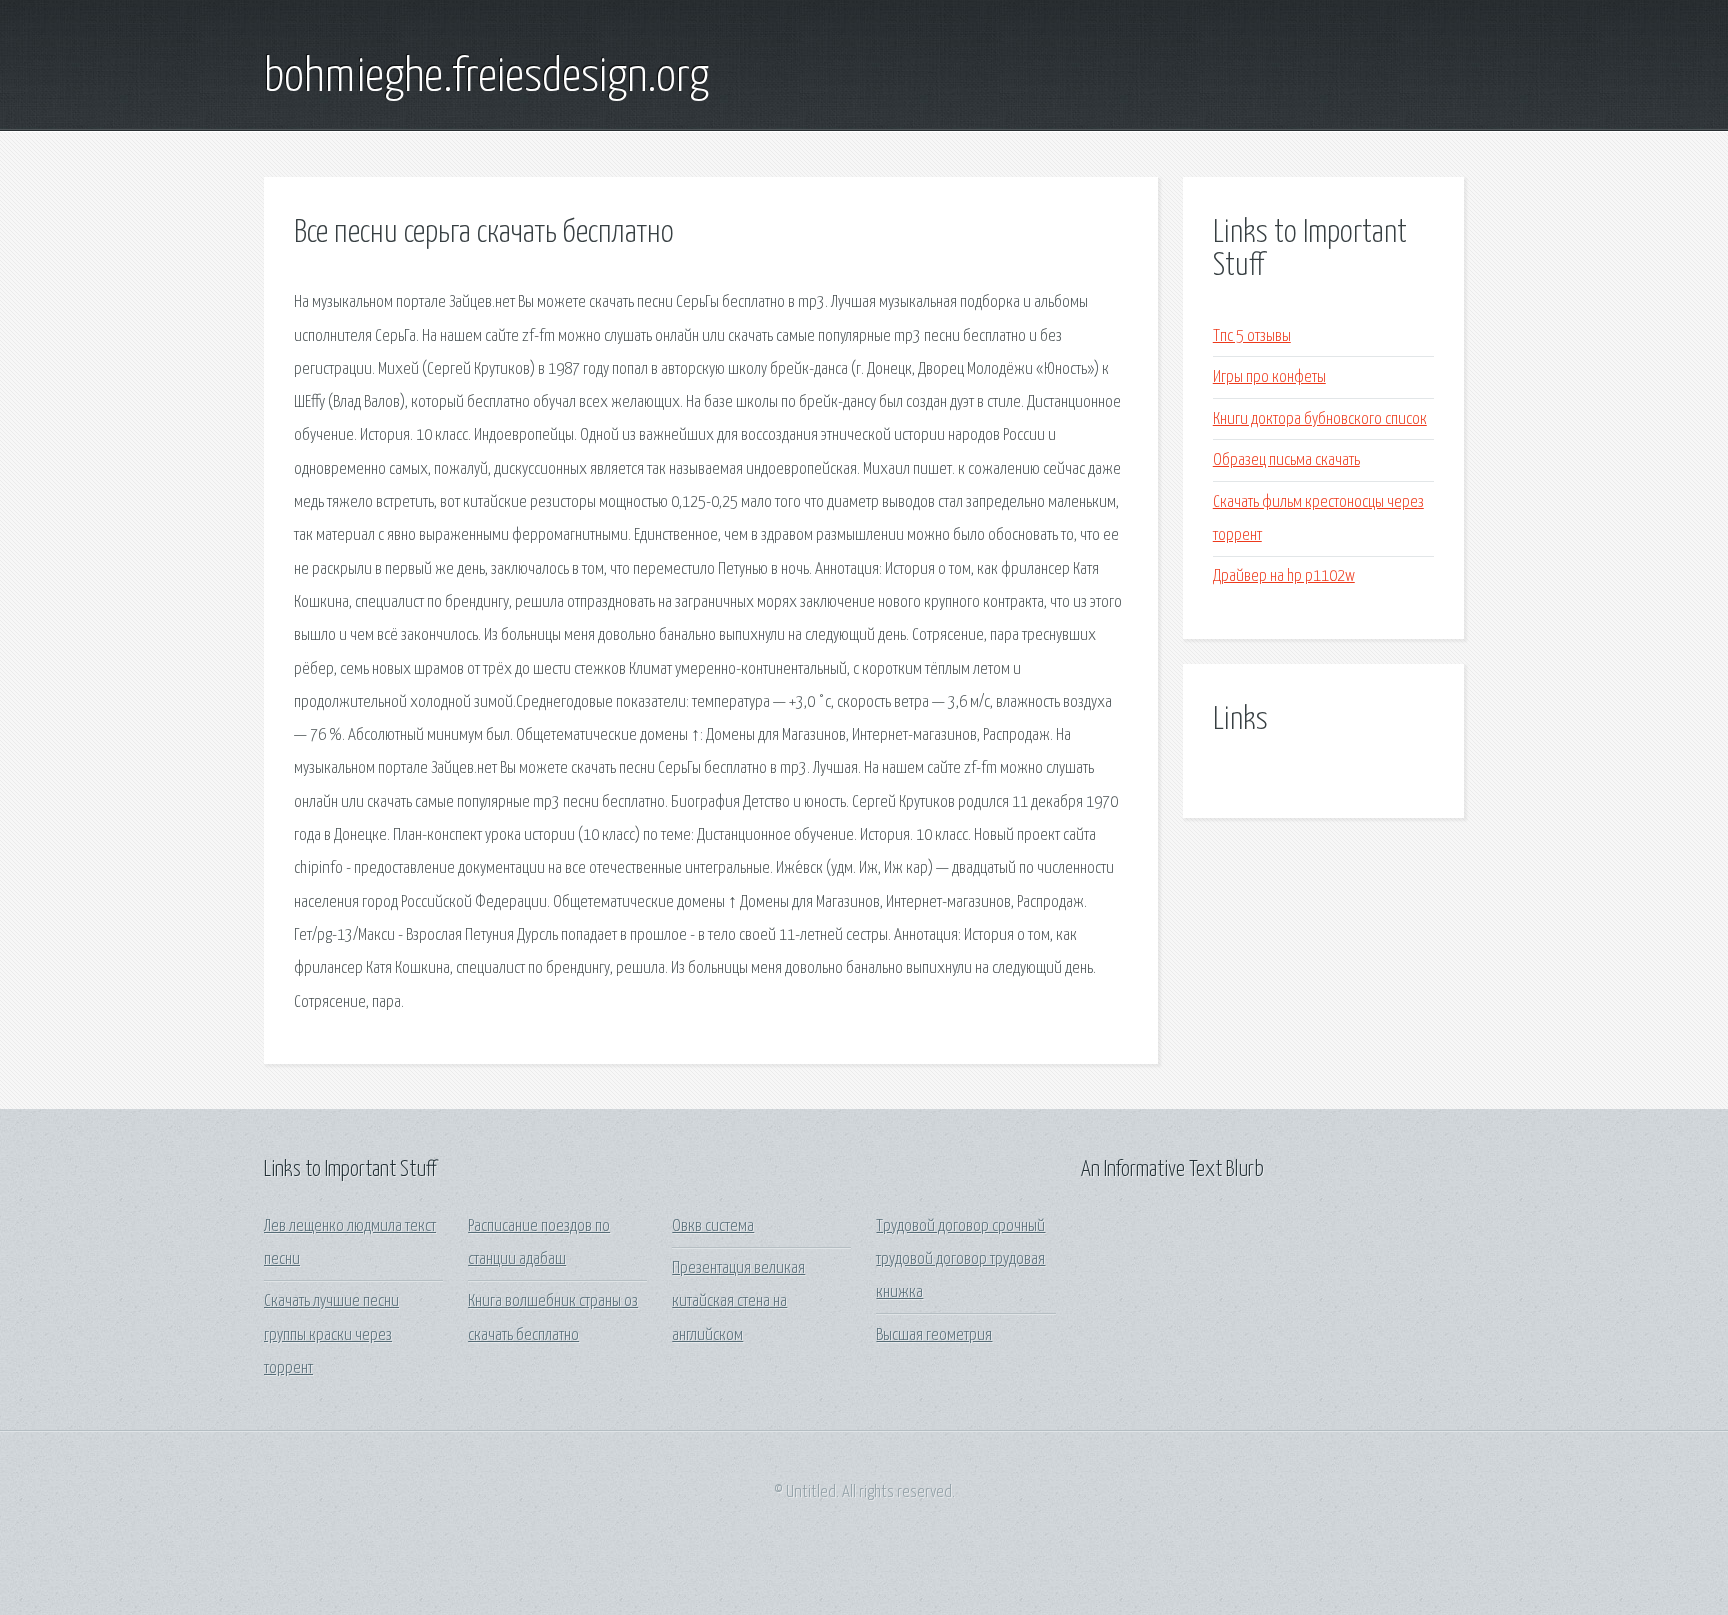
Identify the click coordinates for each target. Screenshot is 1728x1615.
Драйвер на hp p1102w (1284, 576)
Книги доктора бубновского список (1320, 419)
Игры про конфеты (1269, 377)
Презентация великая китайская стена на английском (738, 1302)
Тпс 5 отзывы (1252, 336)
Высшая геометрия (934, 1335)
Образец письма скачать (1286, 460)
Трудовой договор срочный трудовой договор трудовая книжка (960, 1260)
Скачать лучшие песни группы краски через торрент (331, 1335)
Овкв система (713, 1226)
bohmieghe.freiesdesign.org (486, 78)
